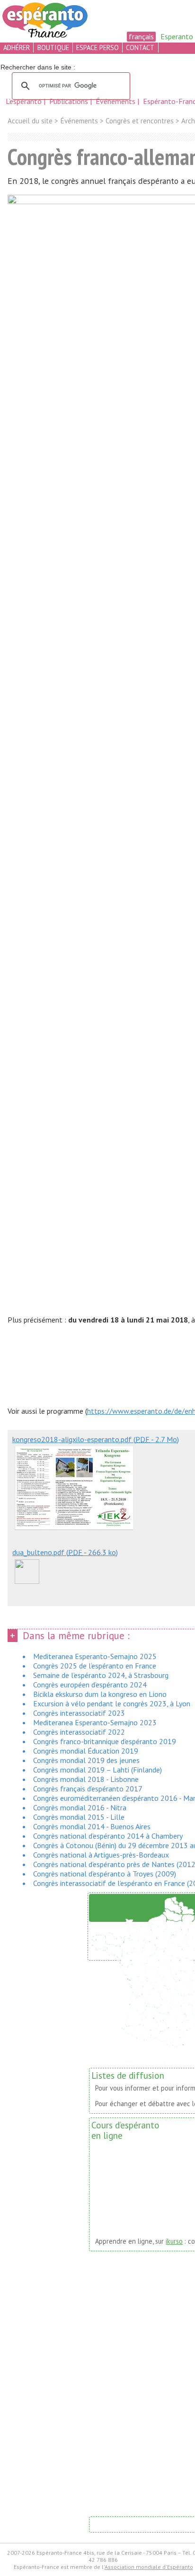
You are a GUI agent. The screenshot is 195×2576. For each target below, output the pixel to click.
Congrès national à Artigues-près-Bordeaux (101, 1855)
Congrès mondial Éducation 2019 (86, 1751)
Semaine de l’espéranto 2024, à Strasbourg (101, 1675)
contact (140, 48)
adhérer (17, 48)
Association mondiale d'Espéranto (149, 2567)
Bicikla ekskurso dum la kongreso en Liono (100, 1694)
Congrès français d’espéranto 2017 (88, 1789)
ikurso (174, 2241)
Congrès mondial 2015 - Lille (79, 1817)
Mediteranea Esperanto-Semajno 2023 (95, 1722)
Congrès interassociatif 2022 (79, 1732)
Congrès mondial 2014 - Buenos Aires (92, 1826)
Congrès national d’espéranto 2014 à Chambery (108, 1836)
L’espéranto (25, 101)
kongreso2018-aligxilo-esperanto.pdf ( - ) (96, 1439)
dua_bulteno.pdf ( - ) (65, 1552)
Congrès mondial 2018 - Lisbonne (86, 1779)
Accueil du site (30, 121)
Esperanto (177, 36)
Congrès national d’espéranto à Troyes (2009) (105, 1874)
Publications (70, 101)
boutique (53, 48)
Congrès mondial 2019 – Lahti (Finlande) (97, 1770)
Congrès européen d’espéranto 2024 (90, 1685)
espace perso (97, 48)
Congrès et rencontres (140, 121)
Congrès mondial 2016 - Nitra (80, 1807)
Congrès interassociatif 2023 (79, 1713)
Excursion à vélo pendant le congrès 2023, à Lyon (112, 1703)
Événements (116, 101)
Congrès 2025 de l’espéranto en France (95, 1666)
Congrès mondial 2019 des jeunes (86, 1760)
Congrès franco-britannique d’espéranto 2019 (105, 1741)
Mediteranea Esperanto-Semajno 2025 (95, 1656)
